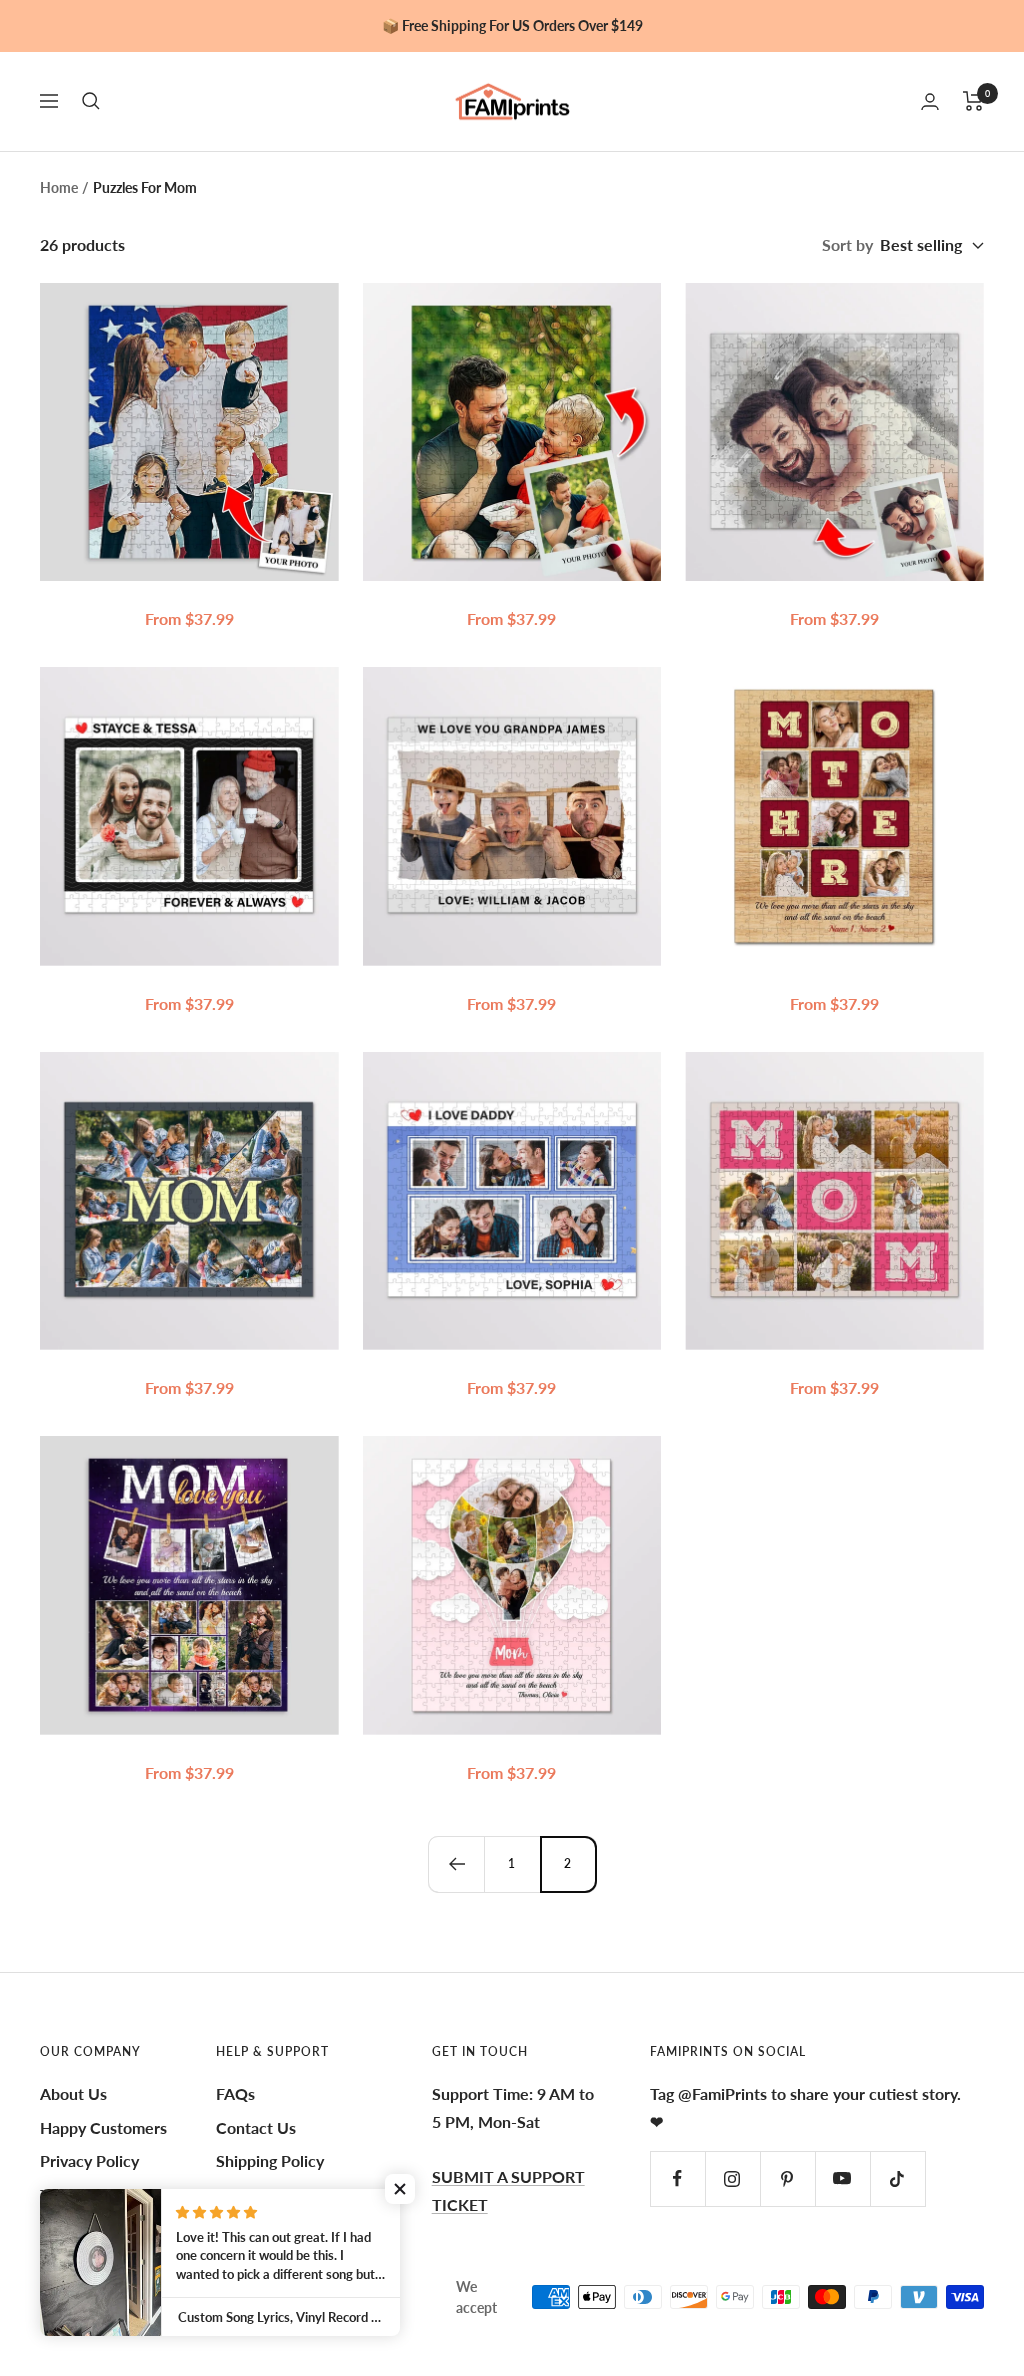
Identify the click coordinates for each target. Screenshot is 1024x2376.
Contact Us (256, 2127)
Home (59, 187)
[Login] (930, 101)
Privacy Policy (89, 2160)
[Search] (91, 101)
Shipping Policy (270, 2160)
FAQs (235, 2093)
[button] (400, 2189)
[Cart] (973, 101)
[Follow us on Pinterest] (787, 2178)
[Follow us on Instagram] (732, 2178)
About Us (73, 2093)
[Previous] (456, 1864)
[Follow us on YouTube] (842, 2178)
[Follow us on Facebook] (677, 2178)
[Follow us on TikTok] (897, 2178)
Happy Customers (103, 2127)
